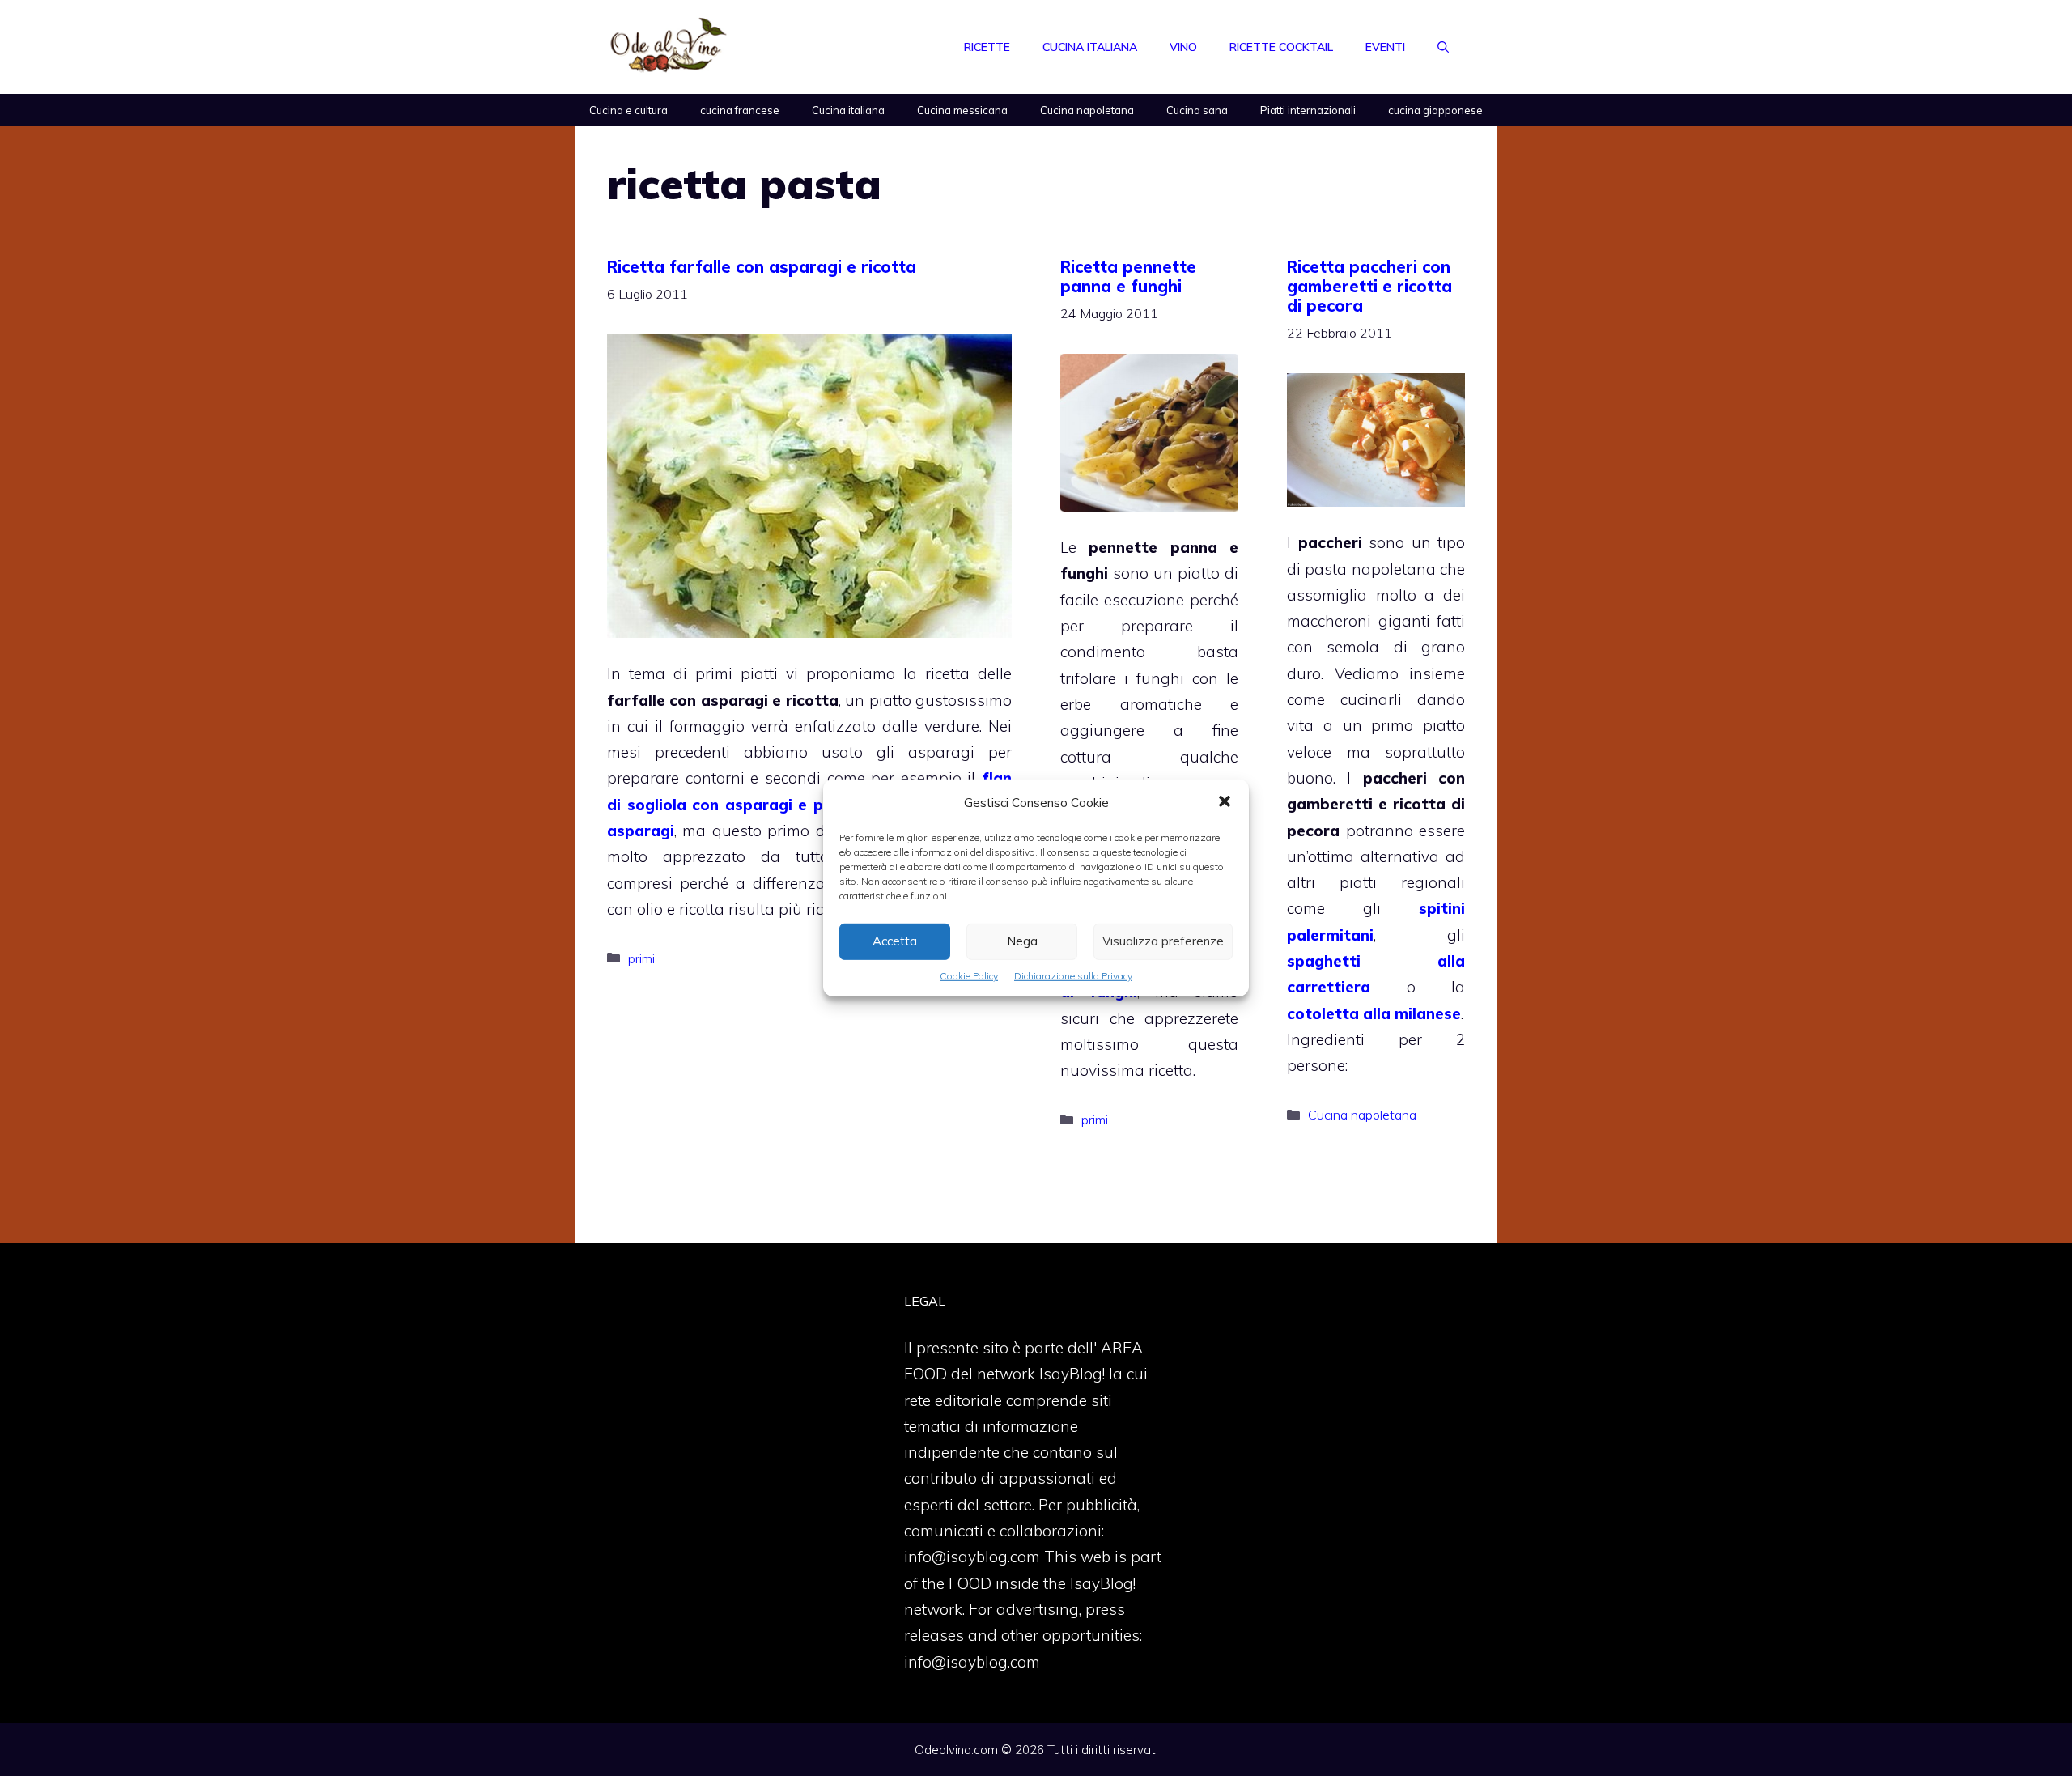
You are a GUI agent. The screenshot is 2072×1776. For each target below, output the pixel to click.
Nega (1022, 941)
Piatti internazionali (1308, 110)
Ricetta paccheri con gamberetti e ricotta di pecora (1369, 286)
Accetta (895, 941)
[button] (1225, 803)
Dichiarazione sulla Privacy (1073, 976)
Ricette (987, 47)
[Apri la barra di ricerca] (1443, 47)
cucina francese (740, 110)
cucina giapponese (1435, 110)
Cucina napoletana (1087, 110)
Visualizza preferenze (1163, 941)
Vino (1183, 47)
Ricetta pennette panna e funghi (1128, 276)
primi (641, 958)
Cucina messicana (962, 110)
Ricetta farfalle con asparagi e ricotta (762, 267)
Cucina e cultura (628, 110)
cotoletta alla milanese (1374, 1013)
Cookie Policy (969, 976)
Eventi (1385, 47)
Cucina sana (1197, 110)
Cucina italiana (1090, 47)
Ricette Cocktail (1281, 47)
